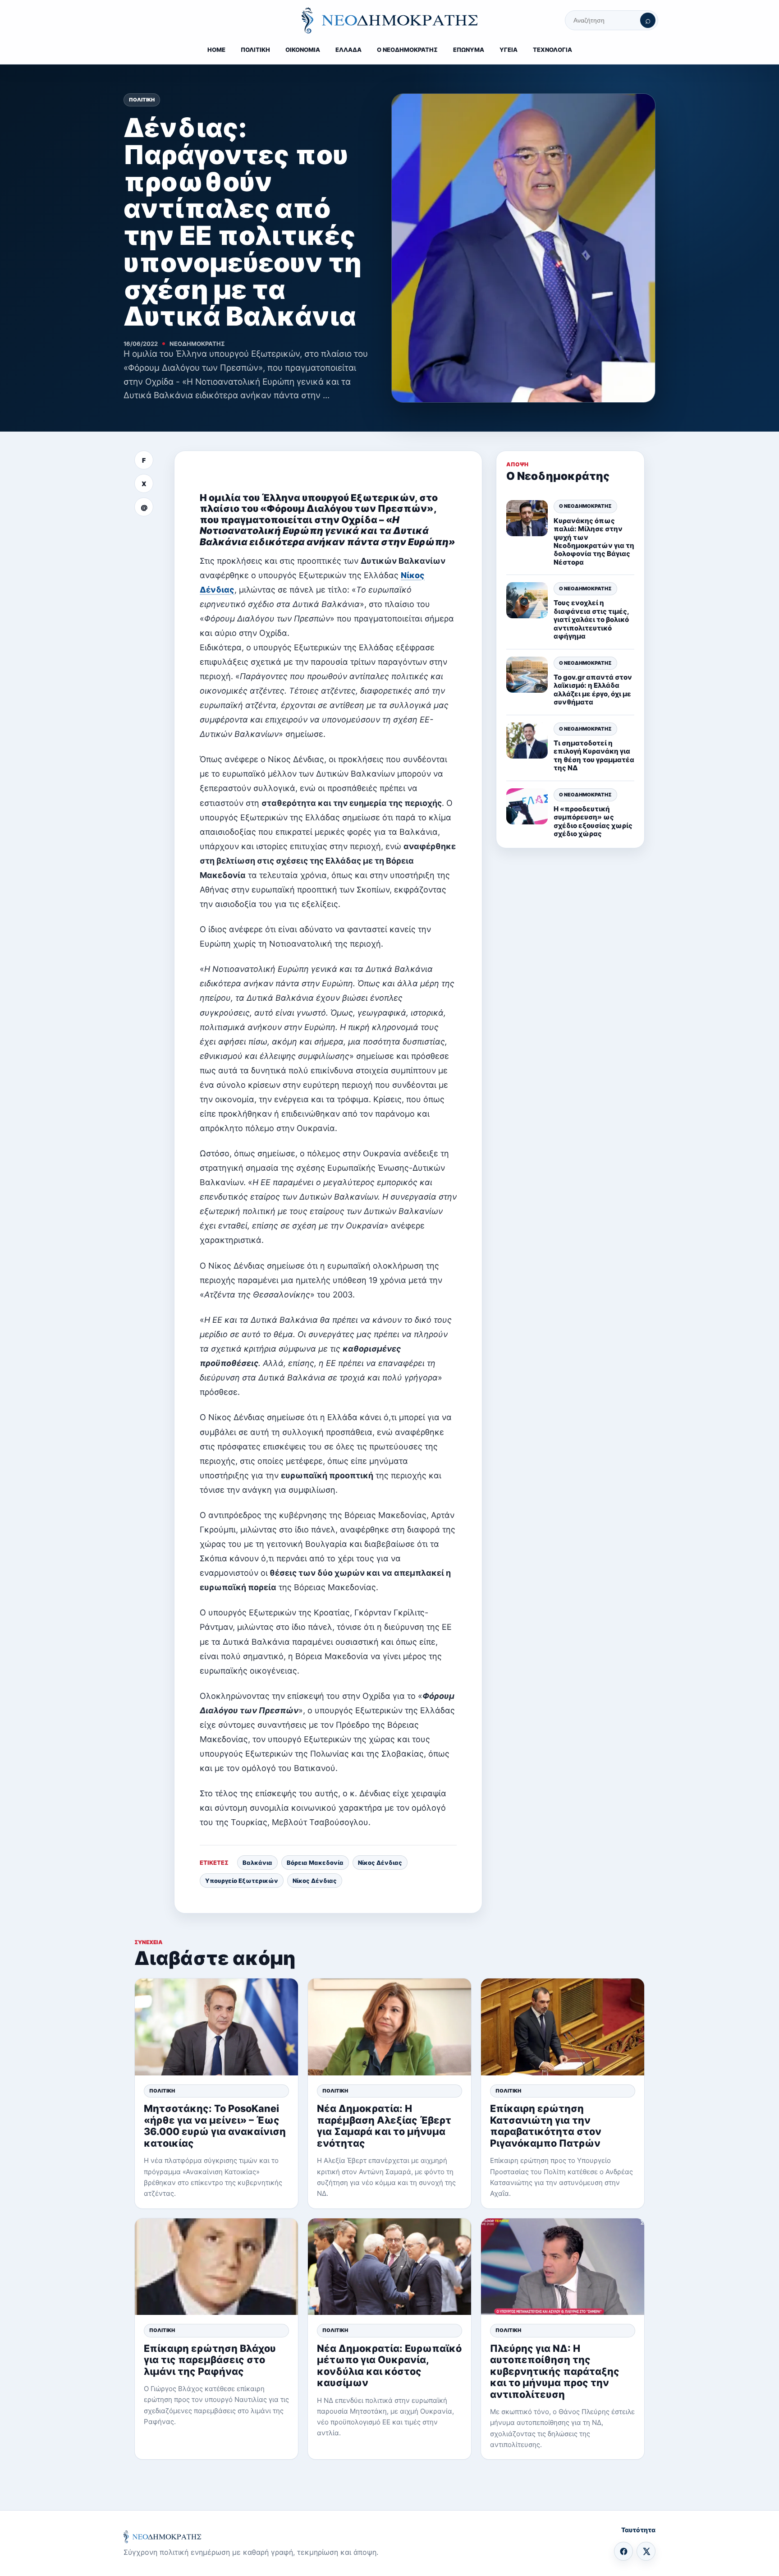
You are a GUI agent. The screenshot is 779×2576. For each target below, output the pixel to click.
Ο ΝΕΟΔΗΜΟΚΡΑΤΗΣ (407, 50)
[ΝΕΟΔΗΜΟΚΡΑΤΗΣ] (389, 20)
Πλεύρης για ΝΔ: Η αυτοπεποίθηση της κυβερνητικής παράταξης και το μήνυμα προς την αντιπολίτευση (555, 2371)
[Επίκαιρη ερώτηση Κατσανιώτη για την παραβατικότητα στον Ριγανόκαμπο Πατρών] (563, 2027)
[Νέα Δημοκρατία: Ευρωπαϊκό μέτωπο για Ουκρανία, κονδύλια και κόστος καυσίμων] (389, 2267)
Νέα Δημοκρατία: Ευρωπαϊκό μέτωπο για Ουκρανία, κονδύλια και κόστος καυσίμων (389, 2365)
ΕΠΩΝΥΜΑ (469, 50)
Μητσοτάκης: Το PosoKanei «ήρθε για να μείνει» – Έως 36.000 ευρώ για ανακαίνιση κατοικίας (215, 2125)
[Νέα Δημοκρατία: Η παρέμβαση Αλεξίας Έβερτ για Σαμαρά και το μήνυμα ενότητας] (389, 2027)
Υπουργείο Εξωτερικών (242, 1881)
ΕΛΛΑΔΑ (348, 50)
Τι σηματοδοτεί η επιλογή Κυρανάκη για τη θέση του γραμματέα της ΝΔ (594, 755)
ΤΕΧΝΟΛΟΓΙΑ (552, 50)
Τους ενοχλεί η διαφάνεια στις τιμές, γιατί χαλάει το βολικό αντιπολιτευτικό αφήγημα (591, 620)
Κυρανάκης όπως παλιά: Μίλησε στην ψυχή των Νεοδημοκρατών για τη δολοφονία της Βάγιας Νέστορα (594, 541)
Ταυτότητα (638, 2530)
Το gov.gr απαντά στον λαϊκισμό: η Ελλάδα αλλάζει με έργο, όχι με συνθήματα (593, 690)
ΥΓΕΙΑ (509, 50)
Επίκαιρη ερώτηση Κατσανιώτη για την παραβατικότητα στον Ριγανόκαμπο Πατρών (546, 2125)
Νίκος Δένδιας (380, 1863)
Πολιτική (142, 100)
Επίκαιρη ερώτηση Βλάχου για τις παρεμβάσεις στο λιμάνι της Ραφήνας (210, 2360)
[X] (646, 2551)
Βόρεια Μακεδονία (315, 1863)
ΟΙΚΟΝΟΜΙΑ (303, 50)
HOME (216, 50)
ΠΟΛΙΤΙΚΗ (255, 50)
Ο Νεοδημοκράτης (585, 506)
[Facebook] (623, 2551)
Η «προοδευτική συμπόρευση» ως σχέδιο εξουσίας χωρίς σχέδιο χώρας (593, 821)
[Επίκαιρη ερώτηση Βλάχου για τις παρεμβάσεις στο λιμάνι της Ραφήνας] (216, 2267)
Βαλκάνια (257, 1863)
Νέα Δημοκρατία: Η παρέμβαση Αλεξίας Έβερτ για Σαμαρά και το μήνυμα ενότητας (384, 2125)
